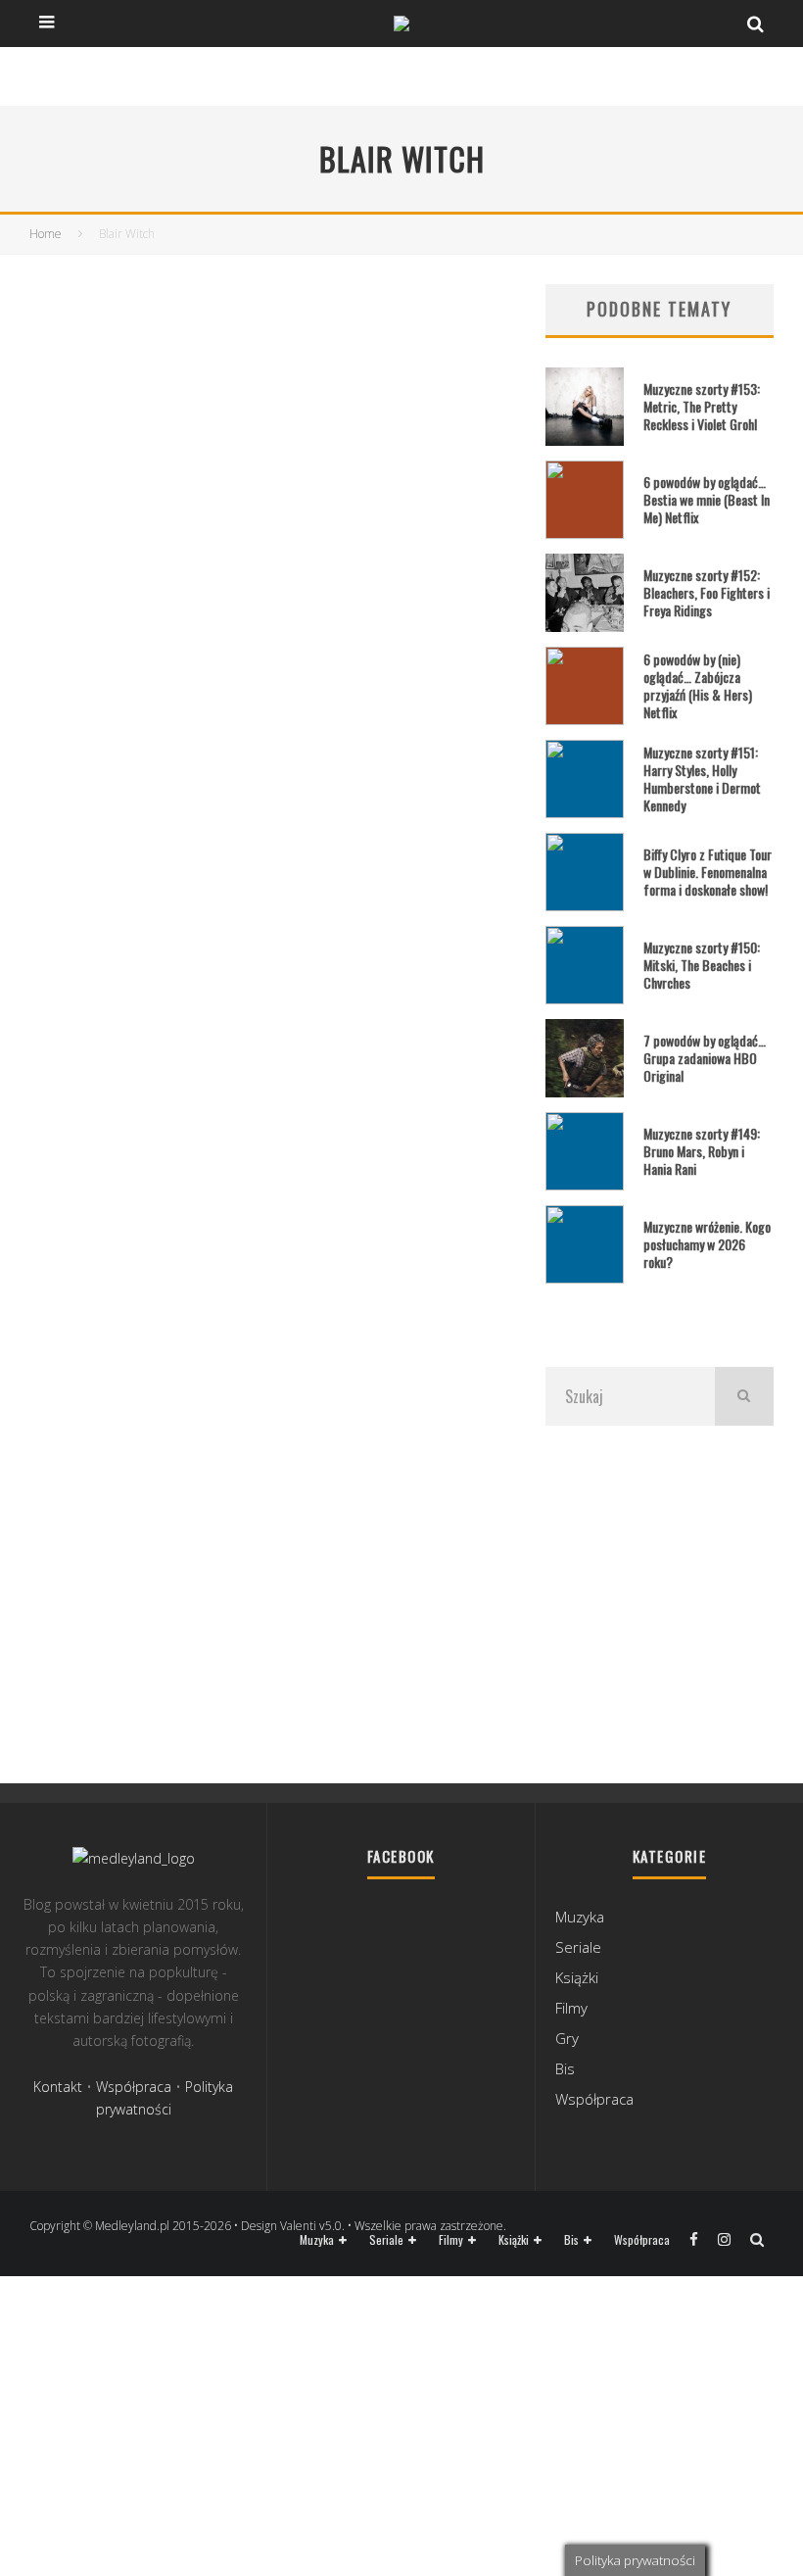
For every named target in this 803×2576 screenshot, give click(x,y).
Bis (565, 2068)
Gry (567, 2038)
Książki (577, 1977)
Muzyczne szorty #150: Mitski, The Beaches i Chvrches (702, 965)
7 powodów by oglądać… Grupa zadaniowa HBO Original (705, 1058)
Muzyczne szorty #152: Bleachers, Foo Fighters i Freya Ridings (707, 592)
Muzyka (580, 1917)
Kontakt (58, 2087)
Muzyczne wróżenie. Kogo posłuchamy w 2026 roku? (707, 1244)
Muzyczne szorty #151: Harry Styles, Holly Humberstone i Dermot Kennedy (702, 779)
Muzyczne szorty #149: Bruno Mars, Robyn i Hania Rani (702, 1151)
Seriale (578, 1947)
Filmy (571, 2008)
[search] (744, 1396)
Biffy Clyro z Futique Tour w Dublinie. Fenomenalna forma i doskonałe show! (708, 872)
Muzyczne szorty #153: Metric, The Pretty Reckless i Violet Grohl (702, 406)
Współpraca (134, 2087)
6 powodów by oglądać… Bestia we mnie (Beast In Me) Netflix (707, 499)
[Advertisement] (660, 1602)
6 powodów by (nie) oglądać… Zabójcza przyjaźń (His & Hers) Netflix (698, 686)
